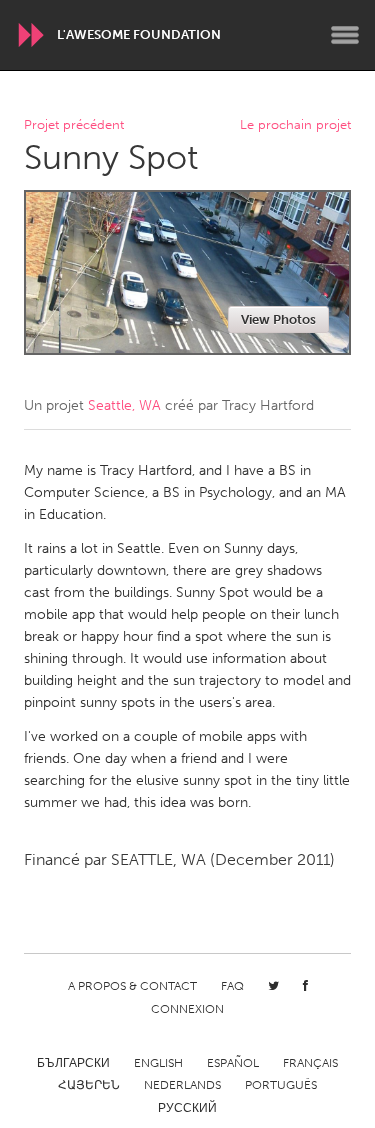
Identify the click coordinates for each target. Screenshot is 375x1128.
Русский (187, 1108)
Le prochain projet (295, 125)
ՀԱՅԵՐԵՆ (89, 1085)
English (158, 1063)
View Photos (278, 319)
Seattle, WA (124, 405)
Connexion (187, 1009)
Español (233, 1063)
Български (73, 1063)
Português (281, 1085)
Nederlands (182, 1085)
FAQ (232, 986)
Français (310, 1063)
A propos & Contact (132, 986)
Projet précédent (74, 125)
